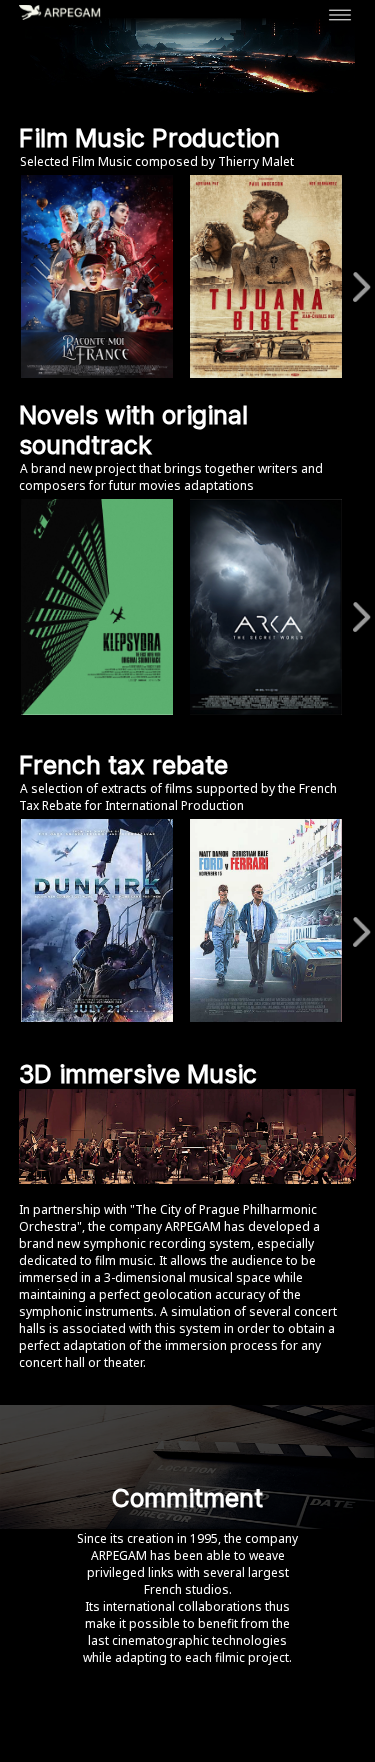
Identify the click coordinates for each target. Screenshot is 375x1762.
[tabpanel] (100, 606)
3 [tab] (140, 735)
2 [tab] (110, 735)
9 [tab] (275, 1024)
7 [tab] (260, 735)
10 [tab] (305, 1024)
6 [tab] (230, 735)
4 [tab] (170, 735)
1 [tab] (80, 735)
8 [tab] (290, 735)
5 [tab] (200, 735)
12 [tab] (185, 1044)
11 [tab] (335, 1024)
